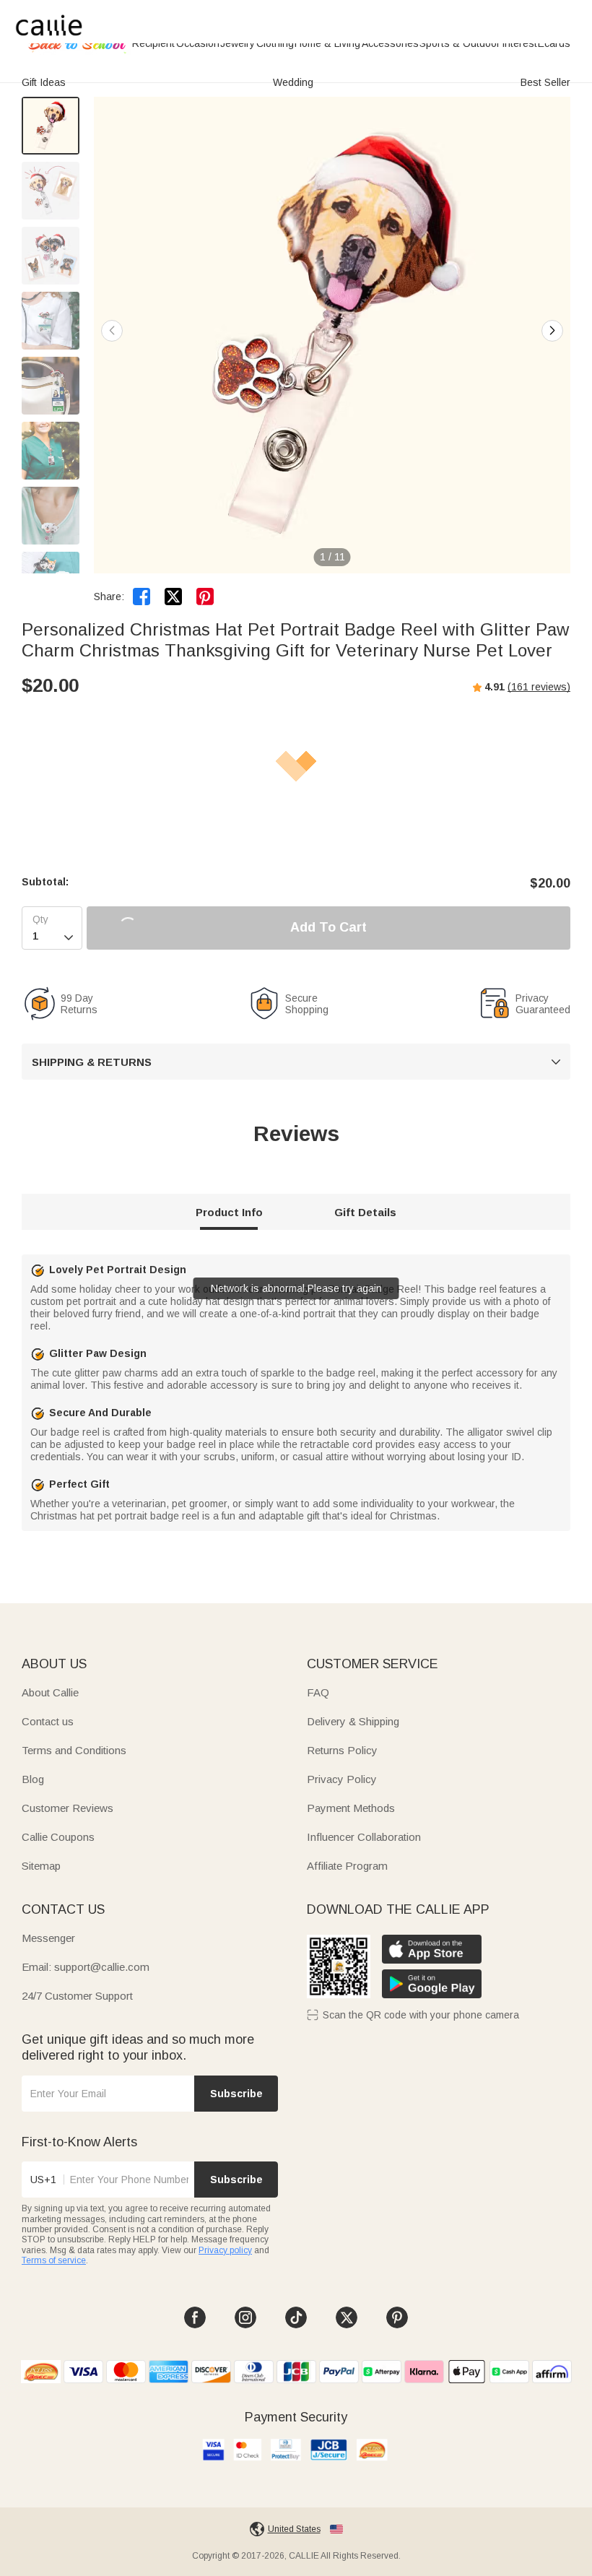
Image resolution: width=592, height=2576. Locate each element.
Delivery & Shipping (353, 1721)
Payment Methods (351, 1808)
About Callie (50, 1692)
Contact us (48, 1721)
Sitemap (41, 1866)
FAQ (318, 1692)
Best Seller (545, 82)
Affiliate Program (347, 1866)
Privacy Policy (342, 1779)
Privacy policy (225, 2250)
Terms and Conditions (74, 1750)
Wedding (293, 82)
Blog (33, 1779)
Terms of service (54, 2260)
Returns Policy (342, 1750)
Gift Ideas (44, 82)
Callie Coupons (58, 1837)
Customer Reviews (68, 1808)
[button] (552, 331)
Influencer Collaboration (364, 1837)
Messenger (48, 1938)
